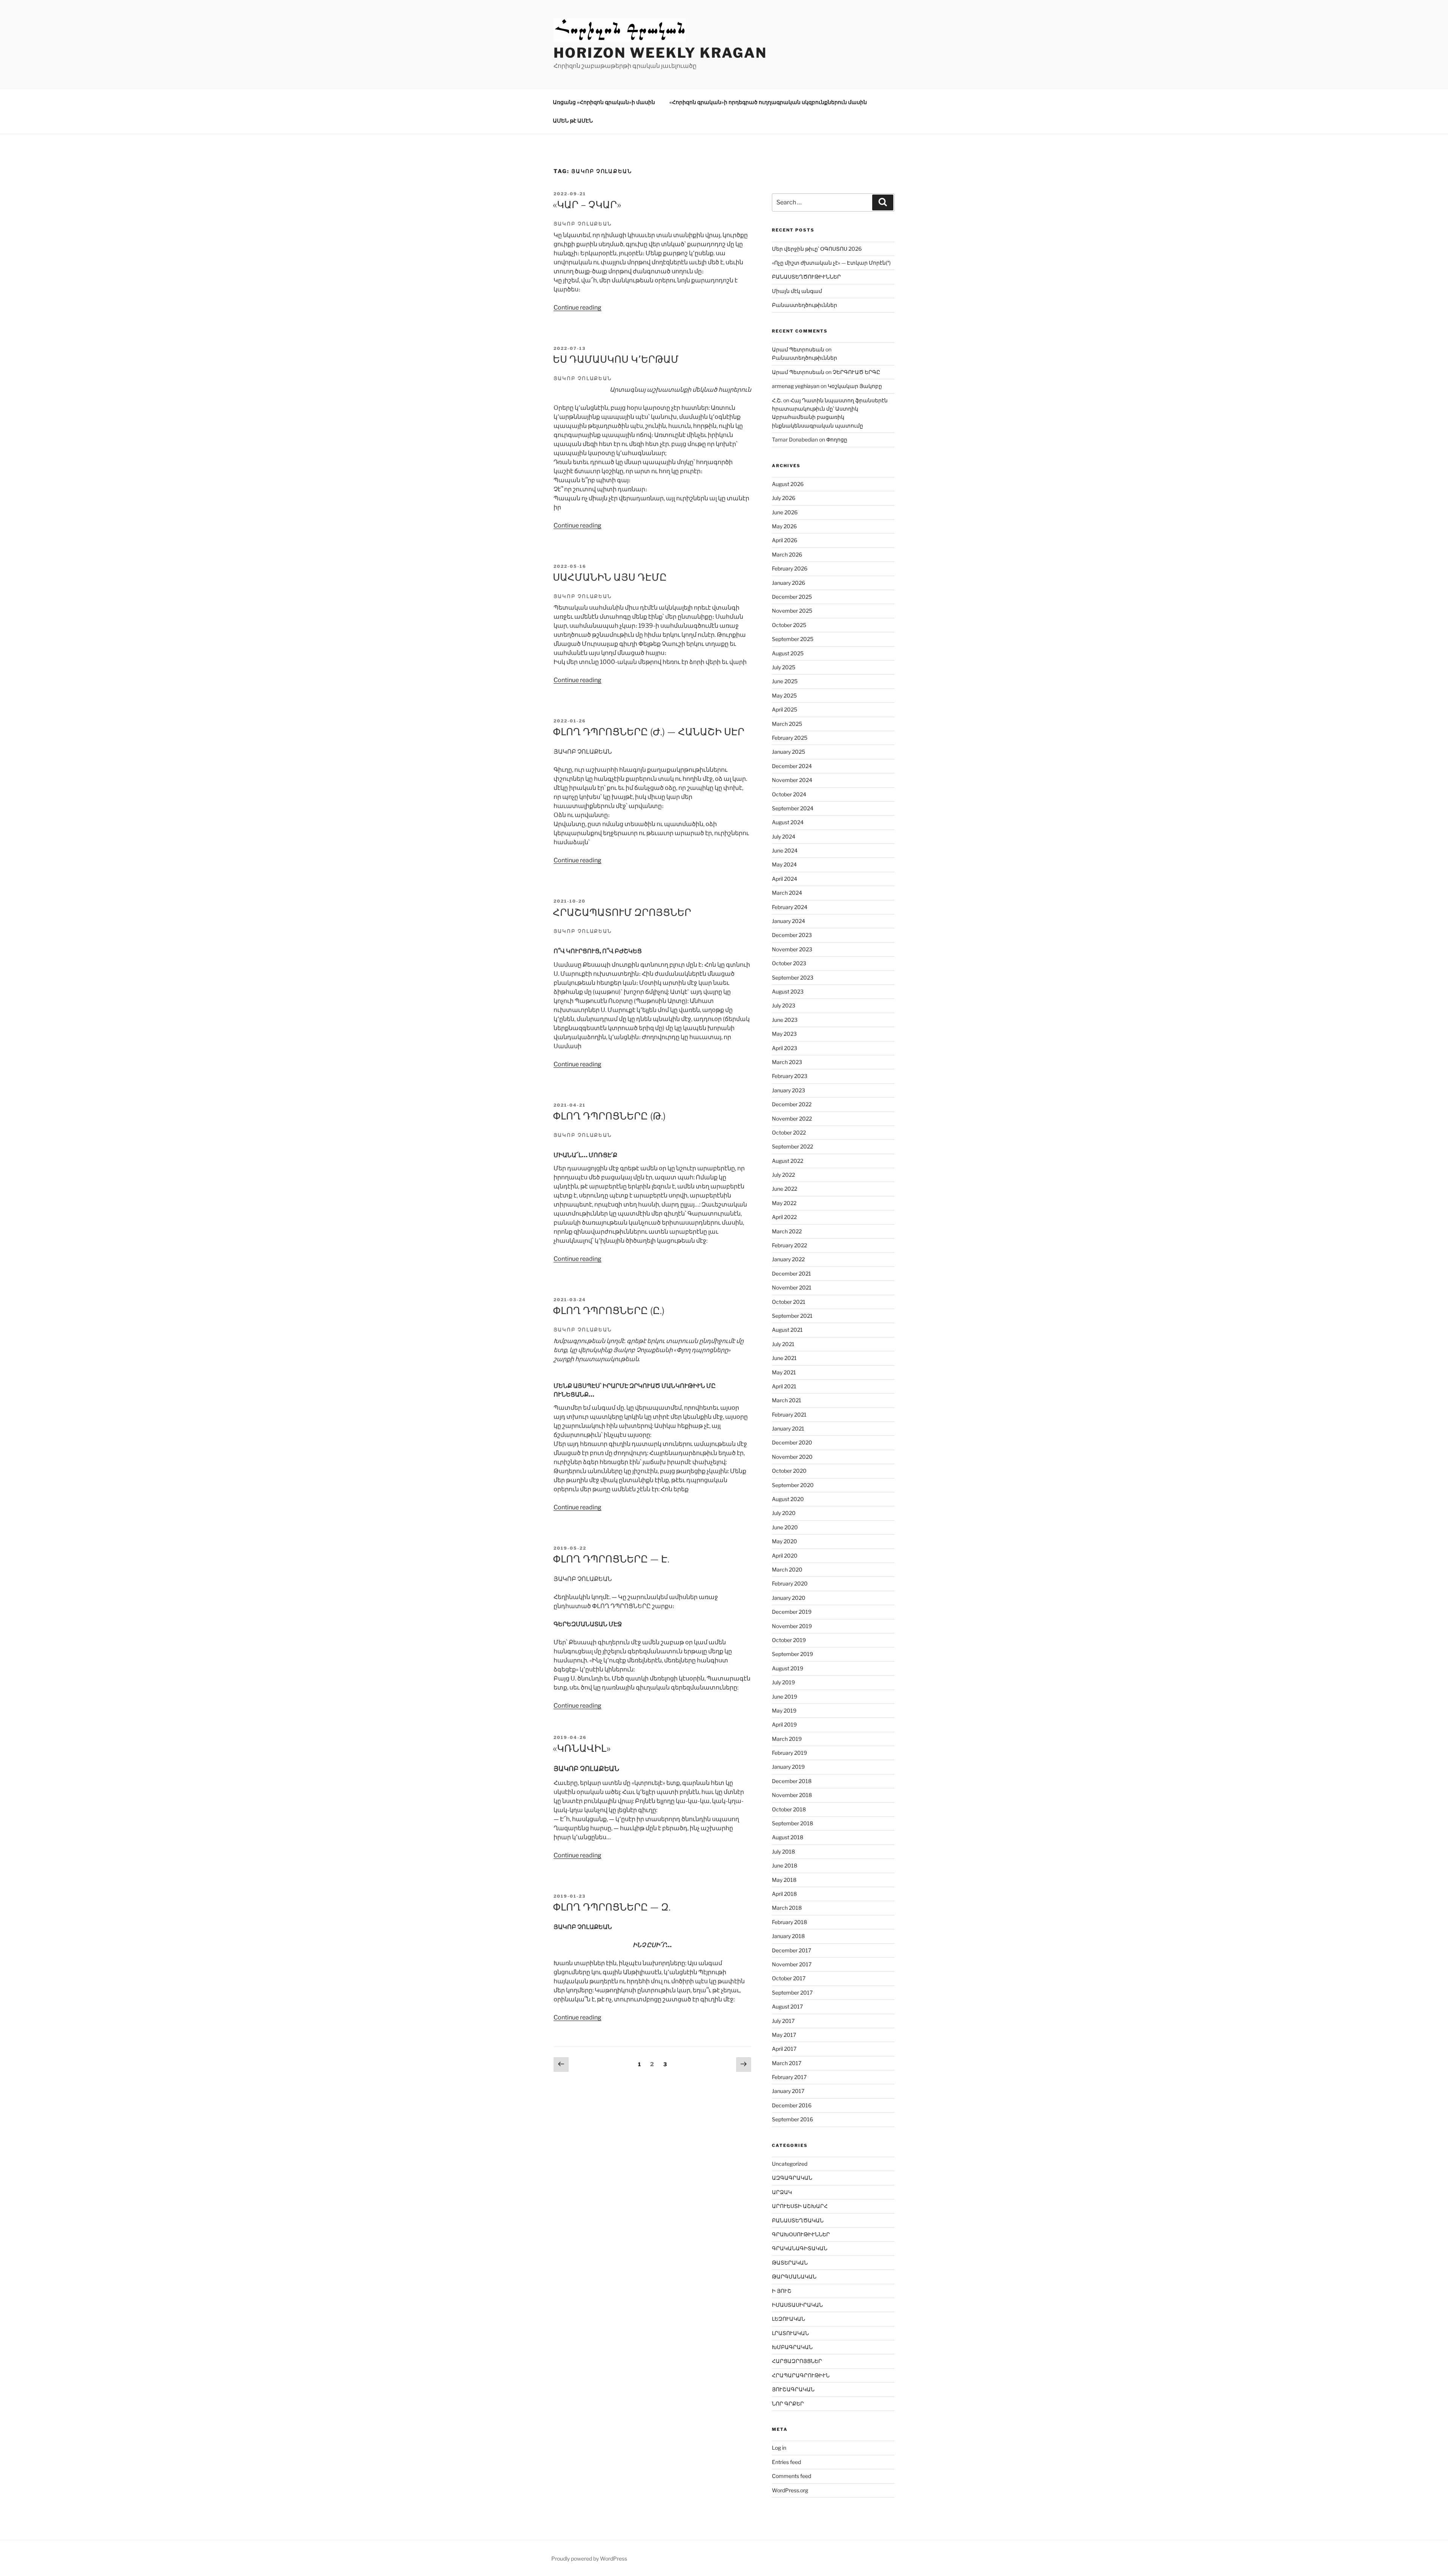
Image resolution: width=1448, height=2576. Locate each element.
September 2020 (793, 1485)
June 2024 (785, 850)
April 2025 (785, 709)
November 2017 (792, 1964)
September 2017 (792, 1993)
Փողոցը (837, 439)
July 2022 (783, 1175)
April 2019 (784, 1724)
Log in (779, 2448)
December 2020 (792, 1442)
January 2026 (788, 583)
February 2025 (790, 738)
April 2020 (785, 1556)
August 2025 (788, 653)
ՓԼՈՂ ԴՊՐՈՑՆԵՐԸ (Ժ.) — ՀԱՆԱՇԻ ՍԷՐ (649, 732)
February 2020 (790, 1583)
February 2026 (790, 568)
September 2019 (792, 1654)
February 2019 (789, 1753)
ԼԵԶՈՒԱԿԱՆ (788, 2319)
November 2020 (792, 1457)
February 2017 (789, 2077)
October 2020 (789, 1471)
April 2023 (785, 1048)
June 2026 (785, 512)
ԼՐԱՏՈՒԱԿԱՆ (790, 2333)
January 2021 (788, 1428)
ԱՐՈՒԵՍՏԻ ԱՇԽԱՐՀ (800, 2206)
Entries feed (786, 2462)
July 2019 (783, 1682)
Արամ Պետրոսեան (798, 349)
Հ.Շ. (777, 400)
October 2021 (789, 1302)
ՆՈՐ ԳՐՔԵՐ (788, 2403)
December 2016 (792, 2105)
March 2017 (787, 2063)
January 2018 (788, 1936)
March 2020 (787, 1569)
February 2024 (790, 907)
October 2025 (789, 625)
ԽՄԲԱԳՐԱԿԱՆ (792, 2347)
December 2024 (792, 766)
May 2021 (784, 1372)
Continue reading (578, 307)
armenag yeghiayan (796, 386)
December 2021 (791, 1273)
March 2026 (787, 554)
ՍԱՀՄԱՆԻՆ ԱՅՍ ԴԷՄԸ (610, 577)
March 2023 (787, 1062)
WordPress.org (790, 2490)
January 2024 (788, 921)
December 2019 (792, 1612)
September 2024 (793, 808)
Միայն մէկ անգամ (797, 291)
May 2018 (784, 1880)
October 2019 (789, 1640)
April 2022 (784, 1217)
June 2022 (785, 1189)
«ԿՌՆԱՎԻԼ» (582, 1748)
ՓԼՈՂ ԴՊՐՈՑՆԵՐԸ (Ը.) (609, 1310)
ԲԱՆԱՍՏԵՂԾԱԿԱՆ (798, 2220)
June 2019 (785, 1697)
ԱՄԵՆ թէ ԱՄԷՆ (573, 120)
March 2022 (787, 1231)
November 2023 (792, 949)
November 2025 (792, 611)
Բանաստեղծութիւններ (805, 305)
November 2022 (792, 1119)
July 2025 (784, 667)
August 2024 (788, 822)
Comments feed (791, 2476)
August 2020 (788, 1499)
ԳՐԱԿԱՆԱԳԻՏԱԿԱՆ (800, 2248)
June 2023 (785, 1020)
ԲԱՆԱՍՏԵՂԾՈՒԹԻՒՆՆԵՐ (806, 277)
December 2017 (791, 1950)
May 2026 (784, 526)
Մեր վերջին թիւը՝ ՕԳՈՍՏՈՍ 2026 (817, 249)
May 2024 (784, 864)
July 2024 (784, 836)
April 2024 (785, 879)
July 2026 (784, 498)
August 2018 (788, 1837)
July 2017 (783, 2021)
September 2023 (793, 977)
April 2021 (784, 1386)
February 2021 (789, 1414)
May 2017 (784, 2035)
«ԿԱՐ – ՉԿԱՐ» (587, 205)
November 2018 (792, 1795)
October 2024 (789, 794)
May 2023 (784, 1034)
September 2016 (792, 2119)
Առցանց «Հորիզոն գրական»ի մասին (604, 102)
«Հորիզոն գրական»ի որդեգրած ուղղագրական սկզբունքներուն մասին (768, 102)
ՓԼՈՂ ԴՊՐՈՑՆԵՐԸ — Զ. (612, 1907)
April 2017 (784, 2049)
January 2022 (788, 1259)
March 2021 (787, 1400)
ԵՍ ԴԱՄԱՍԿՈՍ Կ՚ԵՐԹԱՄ (616, 359)
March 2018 (787, 1908)
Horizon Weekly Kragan (660, 53)
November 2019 (792, 1626)
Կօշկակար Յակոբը (855, 386)
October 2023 (789, 963)
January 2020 (789, 1598)
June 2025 (785, 681)
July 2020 (784, 1513)
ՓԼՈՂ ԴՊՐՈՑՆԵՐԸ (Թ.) (609, 1116)
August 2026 (788, 484)
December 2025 (792, 597)
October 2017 (789, 1978)
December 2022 (792, 1104)
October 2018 (789, 1809)
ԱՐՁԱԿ (782, 2192)
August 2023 (788, 991)
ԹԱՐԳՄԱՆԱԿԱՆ (794, 2276)
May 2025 (784, 695)
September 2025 (793, 639)
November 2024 (792, 780)
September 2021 (792, 1316)
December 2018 (792, 1781)
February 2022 (789, 1245)
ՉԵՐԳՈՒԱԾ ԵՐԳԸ (856, 372)
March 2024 (787, 893)
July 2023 (784, 1005)
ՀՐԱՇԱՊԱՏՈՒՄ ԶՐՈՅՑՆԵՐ (622, 912)
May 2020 (785, 1541)
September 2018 (792, 1823)
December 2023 (792, 935)
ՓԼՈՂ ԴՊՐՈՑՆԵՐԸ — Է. (611, 1559)
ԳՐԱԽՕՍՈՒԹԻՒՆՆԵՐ (801, 2234)
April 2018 (784, 1894)
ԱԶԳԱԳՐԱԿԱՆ (792, 2178)
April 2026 (785, 540)
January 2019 (788, 1767)
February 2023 (790, 1076)
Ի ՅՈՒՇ (782, 2291)
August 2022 (788, 1161)
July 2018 (783, 1851)
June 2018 (785, 1865)
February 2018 (789, 1922)
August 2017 (787, 2006)
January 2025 (788, 752)
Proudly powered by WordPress (589, 2558)
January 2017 (788, 2091)
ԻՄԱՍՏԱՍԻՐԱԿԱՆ (797, 2305)
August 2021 (787, 1330)
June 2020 (785, 1527)
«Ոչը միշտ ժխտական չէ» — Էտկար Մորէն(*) (831, 263)
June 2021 (784, 1358)
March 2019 (787, 1739)
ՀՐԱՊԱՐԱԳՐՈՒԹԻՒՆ (801, 2375)
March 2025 (787, 724)
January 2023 (788, 1090)
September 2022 (792, 1146)
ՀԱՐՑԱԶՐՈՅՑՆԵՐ (797, 2361)
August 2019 (788, 1668)
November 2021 (792, 1287)
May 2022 (784, 1203)
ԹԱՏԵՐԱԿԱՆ (790, 2262)
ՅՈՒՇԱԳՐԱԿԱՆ (793, 2389)
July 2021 (783, 1344)
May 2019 (784, 1710)
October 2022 (789, 1132)
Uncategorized (790, 2164)
